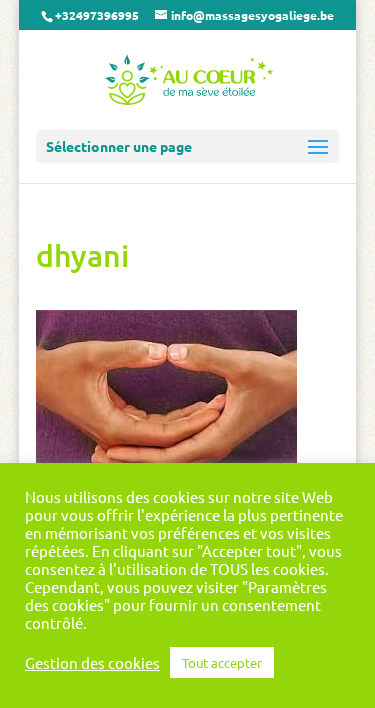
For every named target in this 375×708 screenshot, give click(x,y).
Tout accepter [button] (222, 662)
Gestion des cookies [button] (92, 663)
